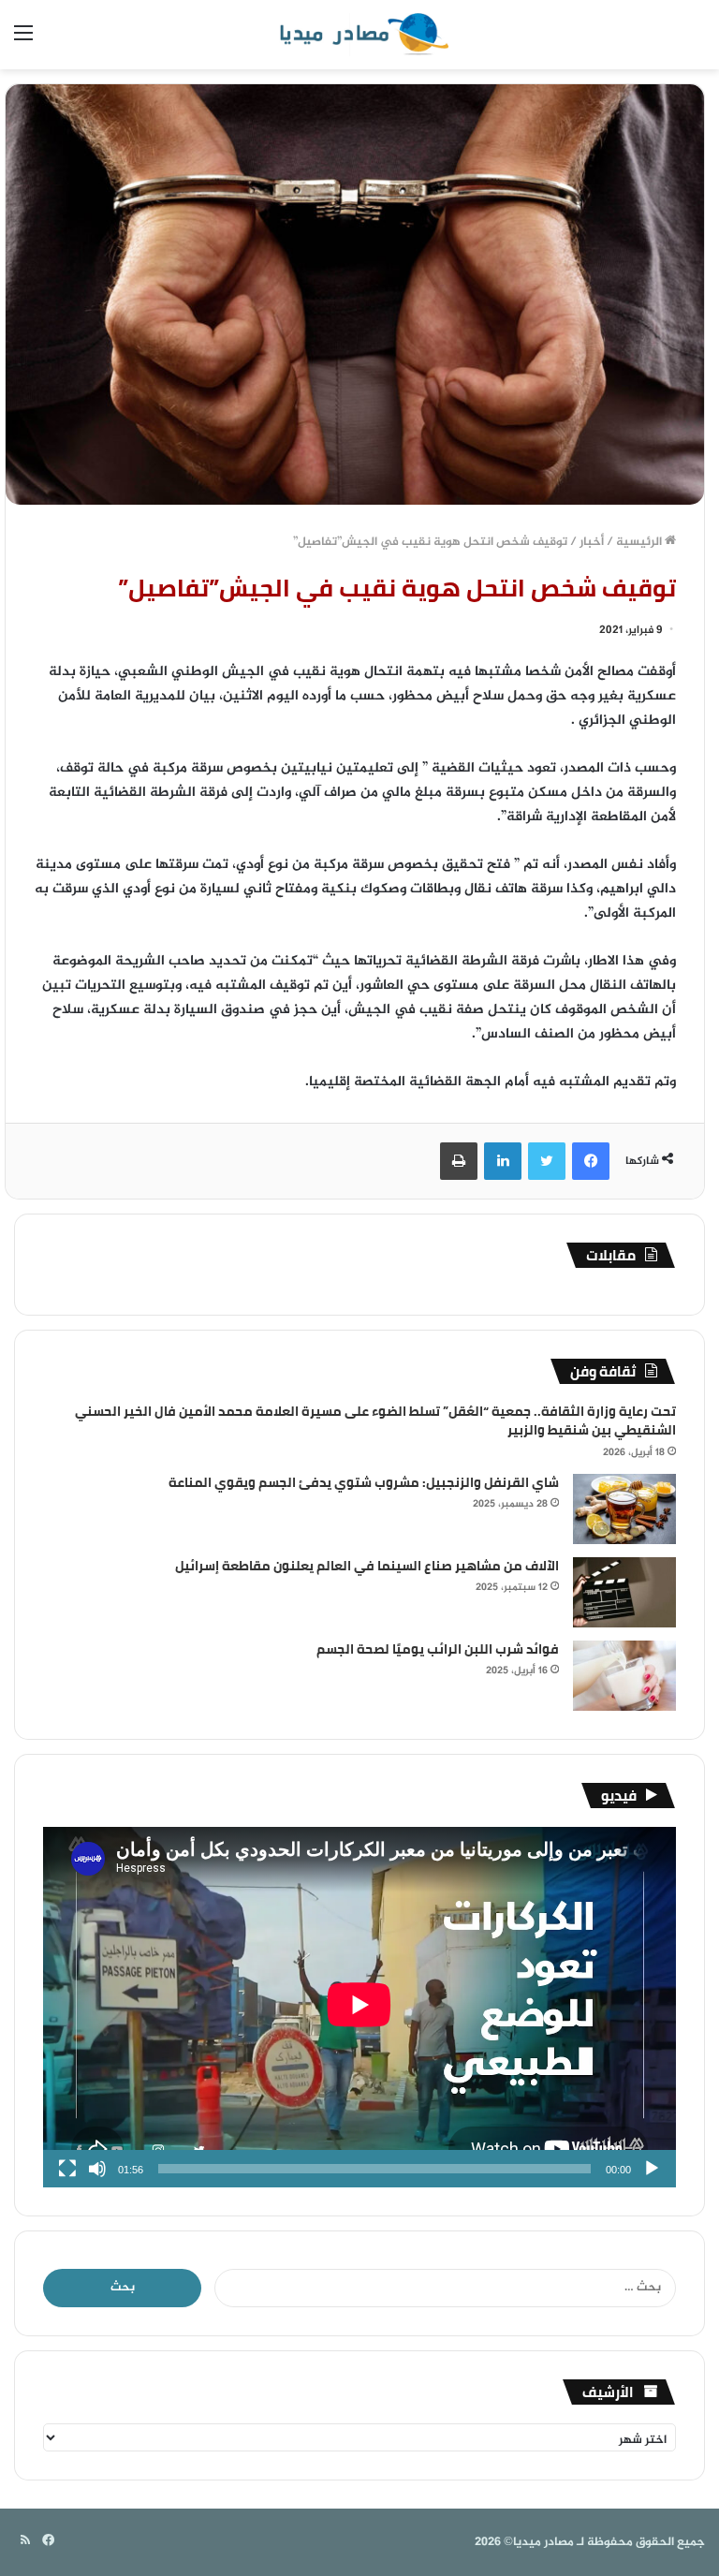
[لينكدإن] (503, 1161)
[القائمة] (23, 42)
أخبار (592, 542)
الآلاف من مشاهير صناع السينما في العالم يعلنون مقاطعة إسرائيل (367, 1566)
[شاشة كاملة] (67, 2169)
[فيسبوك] (591, 1161)
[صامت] (97, 2169)
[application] (359, 2007)
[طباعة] (459, 1161)
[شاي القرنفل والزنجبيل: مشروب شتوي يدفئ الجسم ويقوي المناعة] (624, 1509)
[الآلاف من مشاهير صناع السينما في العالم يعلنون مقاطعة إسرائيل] (624, 1592)
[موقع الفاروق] (359, 35)
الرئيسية (640, 542)
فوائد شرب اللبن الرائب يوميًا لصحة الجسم (438, 1649)
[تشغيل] (652, 2169)
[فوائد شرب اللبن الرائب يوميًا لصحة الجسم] (624, 1676)
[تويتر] (547, 1161)
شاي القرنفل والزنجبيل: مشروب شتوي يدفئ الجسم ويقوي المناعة (364, 1482)
